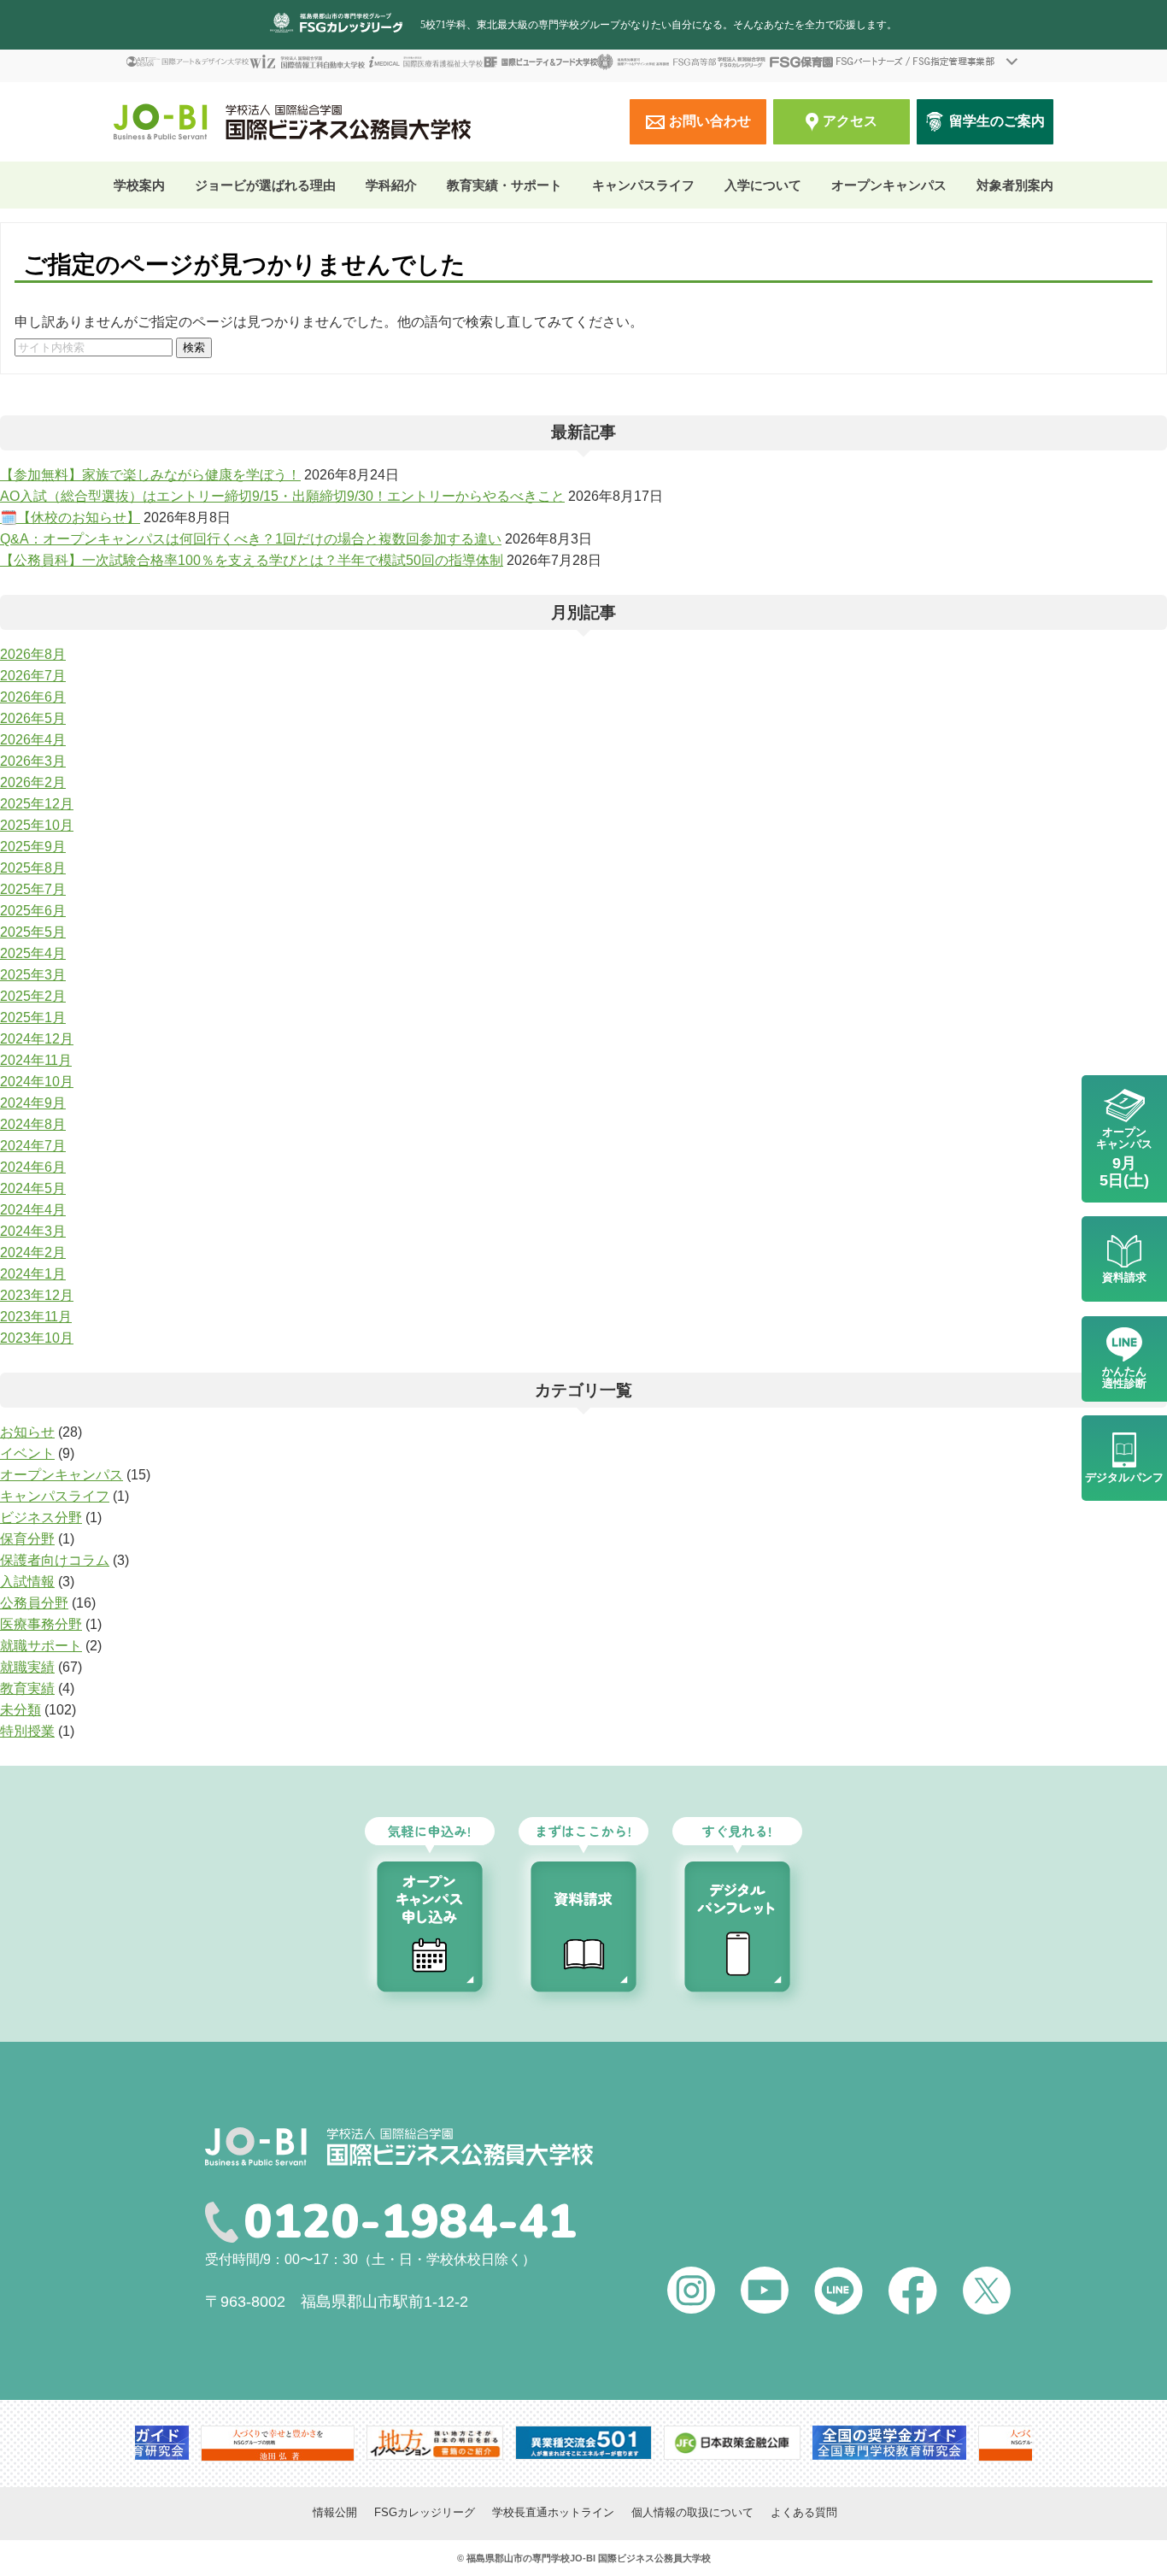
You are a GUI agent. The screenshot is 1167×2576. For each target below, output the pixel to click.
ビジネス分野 (41, 1517)
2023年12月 (37, 1295)
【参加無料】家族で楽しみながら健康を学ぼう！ (150, 475)
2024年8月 (33, 1124)
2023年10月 (37, 1338)
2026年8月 (33, 654)
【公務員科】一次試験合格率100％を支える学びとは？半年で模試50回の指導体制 (252, 560)
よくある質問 (804, 2512)
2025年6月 (33, 911)
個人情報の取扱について (692, 2512)
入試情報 (27, 1582)
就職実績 (27, 1667)
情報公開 (335, 2512)
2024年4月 (33, 1210)
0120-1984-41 (410, 2222)
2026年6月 (33, 697)
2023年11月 (36, 1317)
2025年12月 (37, 804)
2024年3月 (33, 1231)
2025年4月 (33, 953)
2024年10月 (37, 1082)
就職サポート (41, 1646)
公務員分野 (34, 1603)
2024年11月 (36, 1060)
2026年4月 (33, 740)
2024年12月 (37, 1039)
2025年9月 (33, 847)
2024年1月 (33, 1274)
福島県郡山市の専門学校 (518, 2558)
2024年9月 (33, 1103)
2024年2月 (33, 1253)
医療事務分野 (41, 1624)
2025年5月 (33, 932)
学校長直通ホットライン (553, 2512)
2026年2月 (33, 782)
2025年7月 (33, 889)
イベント (27, 1453)
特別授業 (27, 1731)
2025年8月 (33, 868)
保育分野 (27, 1539)
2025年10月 (37, 825)
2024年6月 (33, 1167)
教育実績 (27, 1688)
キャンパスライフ (55, 1496)
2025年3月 (33, 975)
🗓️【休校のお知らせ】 (70, 518)
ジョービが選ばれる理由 (265, 185)
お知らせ (27, 1432)
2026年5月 (33, 718)
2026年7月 (33, 676)
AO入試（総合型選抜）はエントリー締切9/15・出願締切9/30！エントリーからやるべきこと (282, 496)
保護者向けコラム (55, 1560)
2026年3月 (33, 761)
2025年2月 (33, 996)
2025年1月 (33, 1017)
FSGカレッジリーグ (425, 2512)
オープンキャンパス (889, 185)
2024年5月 (33, 1188)
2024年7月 (33, 1146)
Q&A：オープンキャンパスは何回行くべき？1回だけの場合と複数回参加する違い (251, 539)
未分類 (21, 1710)
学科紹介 (391, 185)
